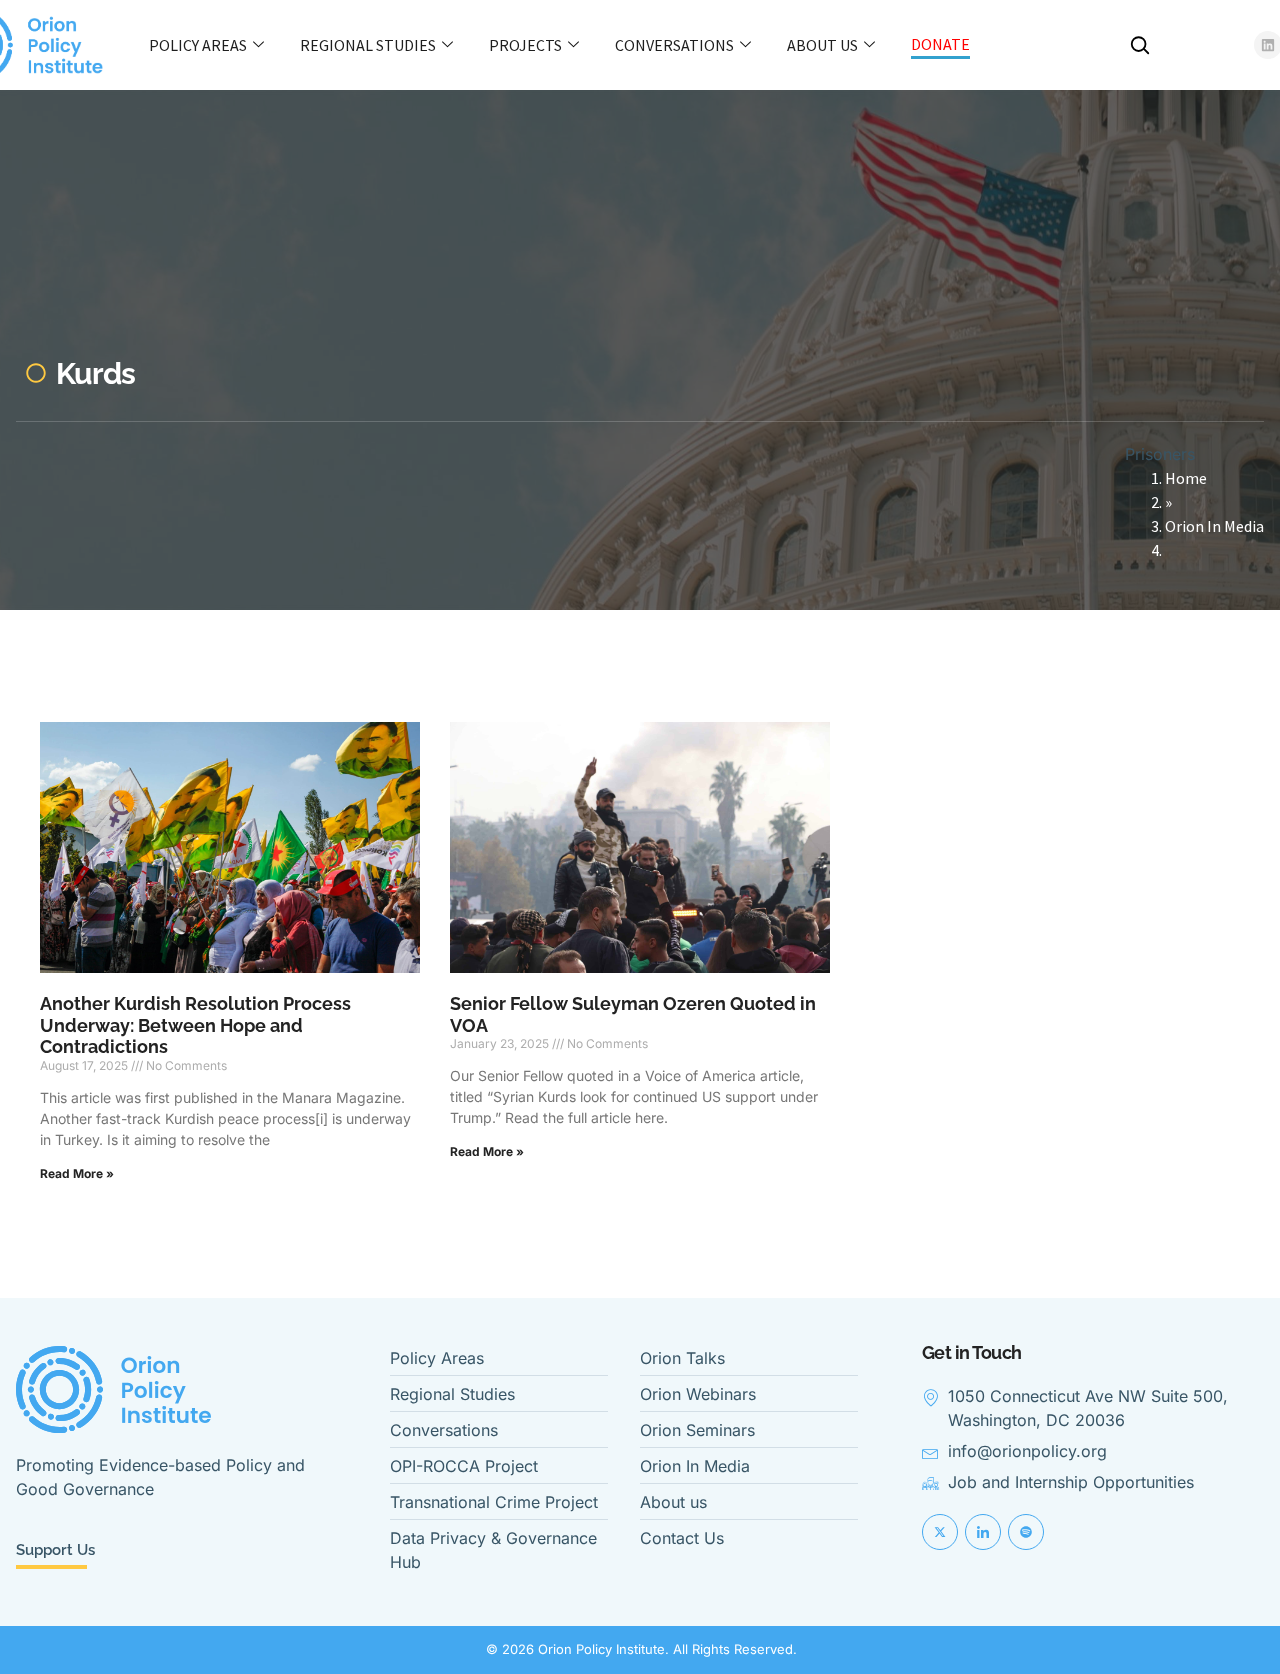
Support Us (55, 1550)
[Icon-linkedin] (983, 1532)
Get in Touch (972, 1352)
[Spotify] (1026, 1532)
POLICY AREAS (198, 45)
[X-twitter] (940, 1532)
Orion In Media (1214, 526)
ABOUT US (822, 45)
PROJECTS (525, 45)
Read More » (77, 1173)
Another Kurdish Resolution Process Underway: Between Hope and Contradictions (195, 1025)
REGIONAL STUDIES (368, 45)
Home (1186, 478)
